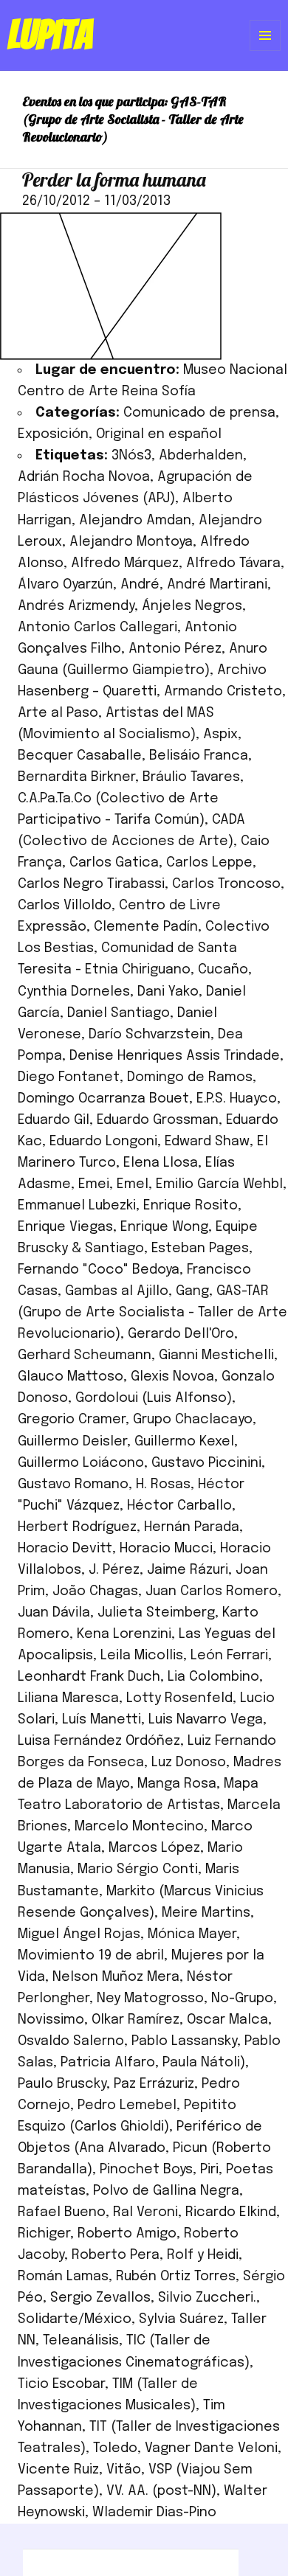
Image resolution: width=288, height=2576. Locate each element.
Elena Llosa (161, 1163)
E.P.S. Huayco (237, 1099)
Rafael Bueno (62, 2212)
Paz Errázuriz (154, 2084)
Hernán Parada (192, 1527)
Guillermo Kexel (184, 1442)
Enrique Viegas (65, 1227)
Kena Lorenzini (124, 1634)
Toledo (115, 2448)
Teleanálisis (81, 2341)
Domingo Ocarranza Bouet (103, 1099)
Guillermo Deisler (72, 1442)
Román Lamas (63, 2277)
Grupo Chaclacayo (193, 1420)
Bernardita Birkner (76, 777)
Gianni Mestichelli (216, 1355)
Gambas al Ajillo (117, 1291)
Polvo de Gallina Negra (166, 2191)
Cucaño (223, 970)
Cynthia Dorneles (74, 992)
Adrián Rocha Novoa (84, 477)
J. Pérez (114, 1570)
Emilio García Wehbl (219, 1184)
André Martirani (217, 585)
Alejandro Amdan (135, 521)
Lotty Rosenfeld (179, 1698)
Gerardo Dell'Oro (181, 1334)
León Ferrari (229, 1656)
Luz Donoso (189, 1763)
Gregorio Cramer (72, 1420)
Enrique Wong (164, 1227)
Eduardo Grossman (158, 1120)
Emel (133, 1184)
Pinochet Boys (146, 2170)
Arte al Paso (58, 713)
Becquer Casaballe (80, 756)
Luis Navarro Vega (206, 1720)
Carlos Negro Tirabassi (91, 884)
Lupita (50, 35)
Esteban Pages (200, 1249)
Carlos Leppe (209, 863)
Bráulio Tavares (191, 777)
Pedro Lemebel (127, 2105)
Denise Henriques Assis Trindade (175, 1056)
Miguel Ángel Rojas (79, 1934)
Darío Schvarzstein (150, 1035)
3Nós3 (131, 456)
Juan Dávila (54, 1613)
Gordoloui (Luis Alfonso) (154, 1398)
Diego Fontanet (69, 1077)
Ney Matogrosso (150, 1999)
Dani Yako (168, 992)
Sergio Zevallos (100, 2298)
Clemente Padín (146, 927)
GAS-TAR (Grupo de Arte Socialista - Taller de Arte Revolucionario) (152, 1313)
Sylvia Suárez (181, 2319)
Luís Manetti (102, 1720)
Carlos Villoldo (65, 906)
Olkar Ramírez (136, 2020)
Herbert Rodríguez (77, 1527)
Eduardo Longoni (103, 1142)
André (140, 585)
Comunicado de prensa (199, 413)
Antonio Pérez (175, 649)
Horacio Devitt (65, 1549)
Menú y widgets (265, 51)
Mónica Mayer (192, 1934)
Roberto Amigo (127, 2234)
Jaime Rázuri (188, 1570)
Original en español (159, 434)
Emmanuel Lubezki (77, 1206)
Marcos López (154, 1848)
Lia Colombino (213, 1677)
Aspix (220, 735)
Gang (192, 1291)
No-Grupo (242, 1999)
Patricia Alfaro (108, 2063)
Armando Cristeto (223, 692)
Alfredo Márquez (125, 563)
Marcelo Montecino (139, 1827)
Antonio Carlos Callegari (97, 628)
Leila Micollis (142, 1656)
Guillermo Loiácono (81, 1463)
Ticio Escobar (61, 2384)
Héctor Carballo (179, 1506)
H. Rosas (163, 1485)
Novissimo (51, 2020)
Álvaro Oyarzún (65, 585)
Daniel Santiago (119, 1013)
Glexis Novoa (172, 1377)
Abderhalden (201, 456)
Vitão (124, 2470)
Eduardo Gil (54, 1120)
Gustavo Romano (73, 1485)
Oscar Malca (227, 2020)
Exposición (53, 434)
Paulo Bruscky (62, 2084)
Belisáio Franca (199, 756)
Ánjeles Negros (192, 606)
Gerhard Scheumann (85, 1355)
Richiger (44, 2234)
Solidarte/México (75, 2319)
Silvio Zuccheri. (207, 2298)
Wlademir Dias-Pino (154, 2513)
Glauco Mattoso (71, 1377)
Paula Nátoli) (204, 2063)
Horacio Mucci (166, 1549)
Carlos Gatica (114, 863)
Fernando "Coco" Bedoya (99, 1270)
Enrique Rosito (191, 1206)
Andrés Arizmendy (76, 606)
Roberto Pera (116, 2255)
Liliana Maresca (68, 1698)
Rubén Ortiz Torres (176, 2277)
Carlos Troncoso (226, 884)
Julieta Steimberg (156, 1613)
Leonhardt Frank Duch (89, 1677)
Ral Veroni (145, 2212)
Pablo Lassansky (184, 2041)
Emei (94, 1184)
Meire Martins (206, 1913)
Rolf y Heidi (203, 2255)
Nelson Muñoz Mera (116, 1977)
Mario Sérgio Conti (138, 1869)
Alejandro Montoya (131, 542)
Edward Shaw (207, 1142)
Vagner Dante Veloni (211, 2448)
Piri (209, 2170)
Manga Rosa (177, 1784)
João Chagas (95, 1591)
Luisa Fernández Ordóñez (99, 1741)
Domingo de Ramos (190, 1077)
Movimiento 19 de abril (91, 1956)
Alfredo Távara (233, 563)
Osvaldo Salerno (71, 2041)
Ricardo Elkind (231, 2212)
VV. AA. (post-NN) (161, 2491)
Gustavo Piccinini (206, 1463)
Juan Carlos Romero (212, 1591)
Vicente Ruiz (58, 2470)
